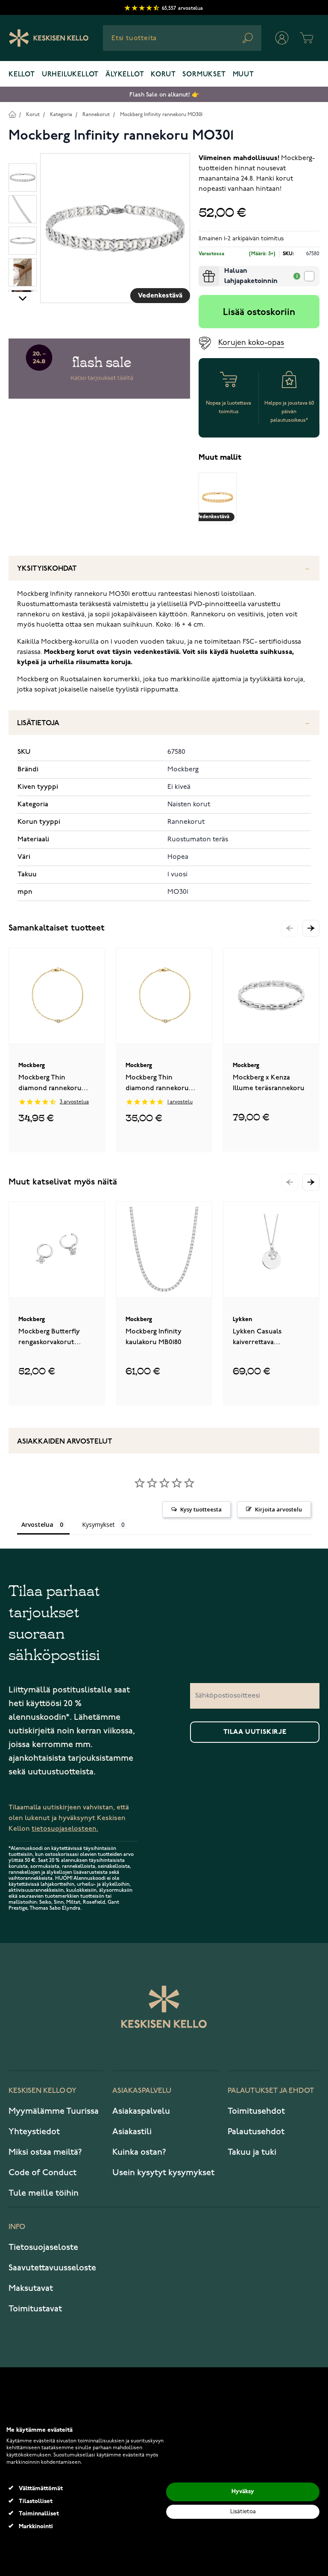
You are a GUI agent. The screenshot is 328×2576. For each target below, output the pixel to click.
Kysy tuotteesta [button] (201, 1509)
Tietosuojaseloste (43, 2247)
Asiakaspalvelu (141, 2111)
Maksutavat (31, 2288)
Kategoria (61, 115)
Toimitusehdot (256, 2111)
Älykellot (125, 75)
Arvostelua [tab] (37, 1524)
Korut (163, 75)
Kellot (22, 75)
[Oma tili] (282, 38)
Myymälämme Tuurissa (54, 2111)
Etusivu (12, 114)
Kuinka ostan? (139, 2152)
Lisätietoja (38, 723)
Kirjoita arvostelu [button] (278, 1509)
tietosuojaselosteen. (65, 1829)
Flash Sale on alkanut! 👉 (164, 95)
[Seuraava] (23, 298)
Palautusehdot (256, 2132)
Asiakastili (132, 2132)
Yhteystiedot (34, 2132)
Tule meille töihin (44, 2193)
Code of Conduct (42, 2173)
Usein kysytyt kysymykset (163, 2173)
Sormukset (204, 75)
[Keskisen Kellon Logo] (49, 38)
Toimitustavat (35, 2309)
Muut (243, 75)
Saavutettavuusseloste (52, 2268)
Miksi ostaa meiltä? (45, 2152)
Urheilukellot (70, 75)
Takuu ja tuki (252, 2152)
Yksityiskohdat (47, 569)
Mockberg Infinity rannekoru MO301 (161, 115)
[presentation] (202, 269)
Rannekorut (96, 115)
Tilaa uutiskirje (255, 1732)
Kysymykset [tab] (98, 1524)
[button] (311, 928)
